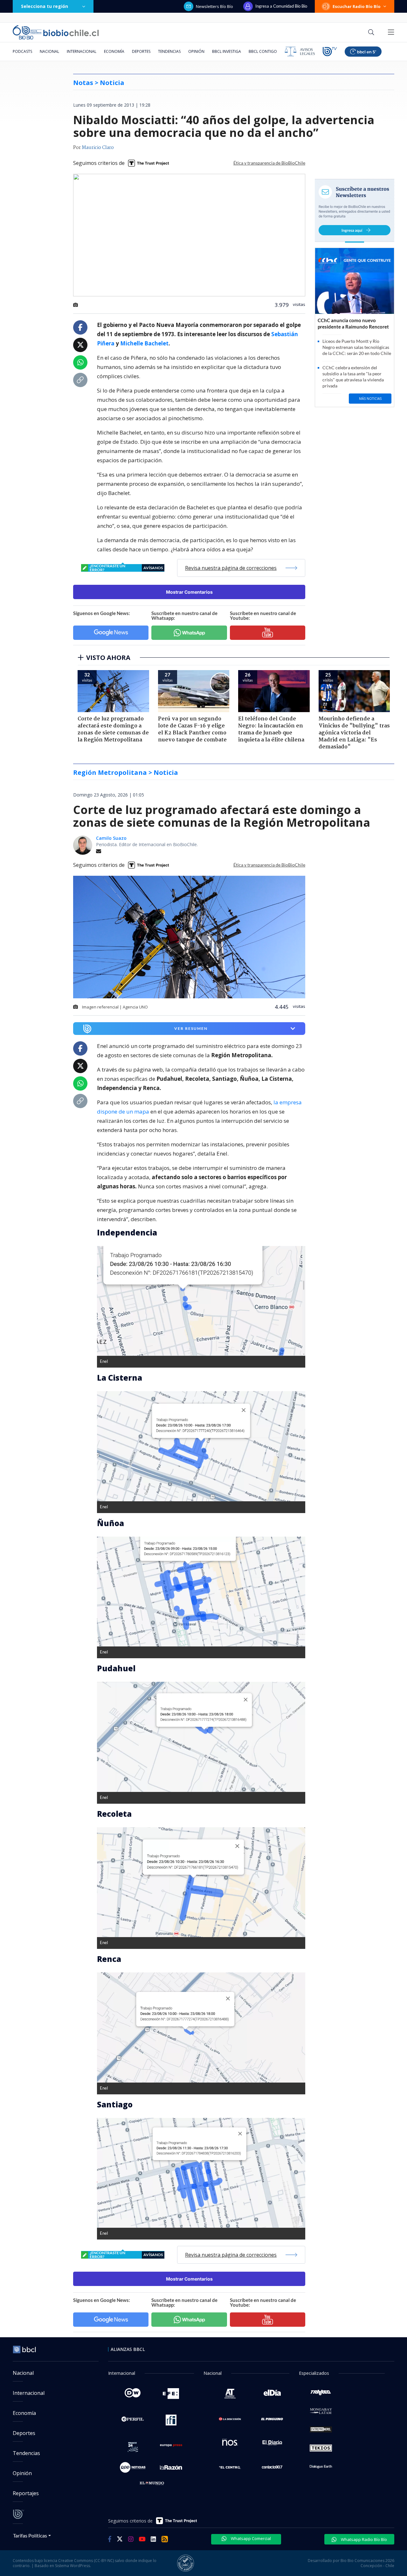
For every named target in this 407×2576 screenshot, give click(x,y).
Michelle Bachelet (144, 343)
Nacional (49, 51)
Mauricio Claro (98, 148)
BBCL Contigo (263, 51)
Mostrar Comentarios (189, 592)
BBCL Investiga (227, 51)
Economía (114, 51)
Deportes (141, 51)
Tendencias (169, 51)
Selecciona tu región (45, 6)
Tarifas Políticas (30, 2535)
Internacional (82, 51)
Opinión (196, 51)
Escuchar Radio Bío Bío (357, 6)
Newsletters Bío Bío (214, 6)
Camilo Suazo (111, 838)
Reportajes (26, 2493)
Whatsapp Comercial (250, 2538)
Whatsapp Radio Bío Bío (363, 2539)
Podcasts (22, 51)
